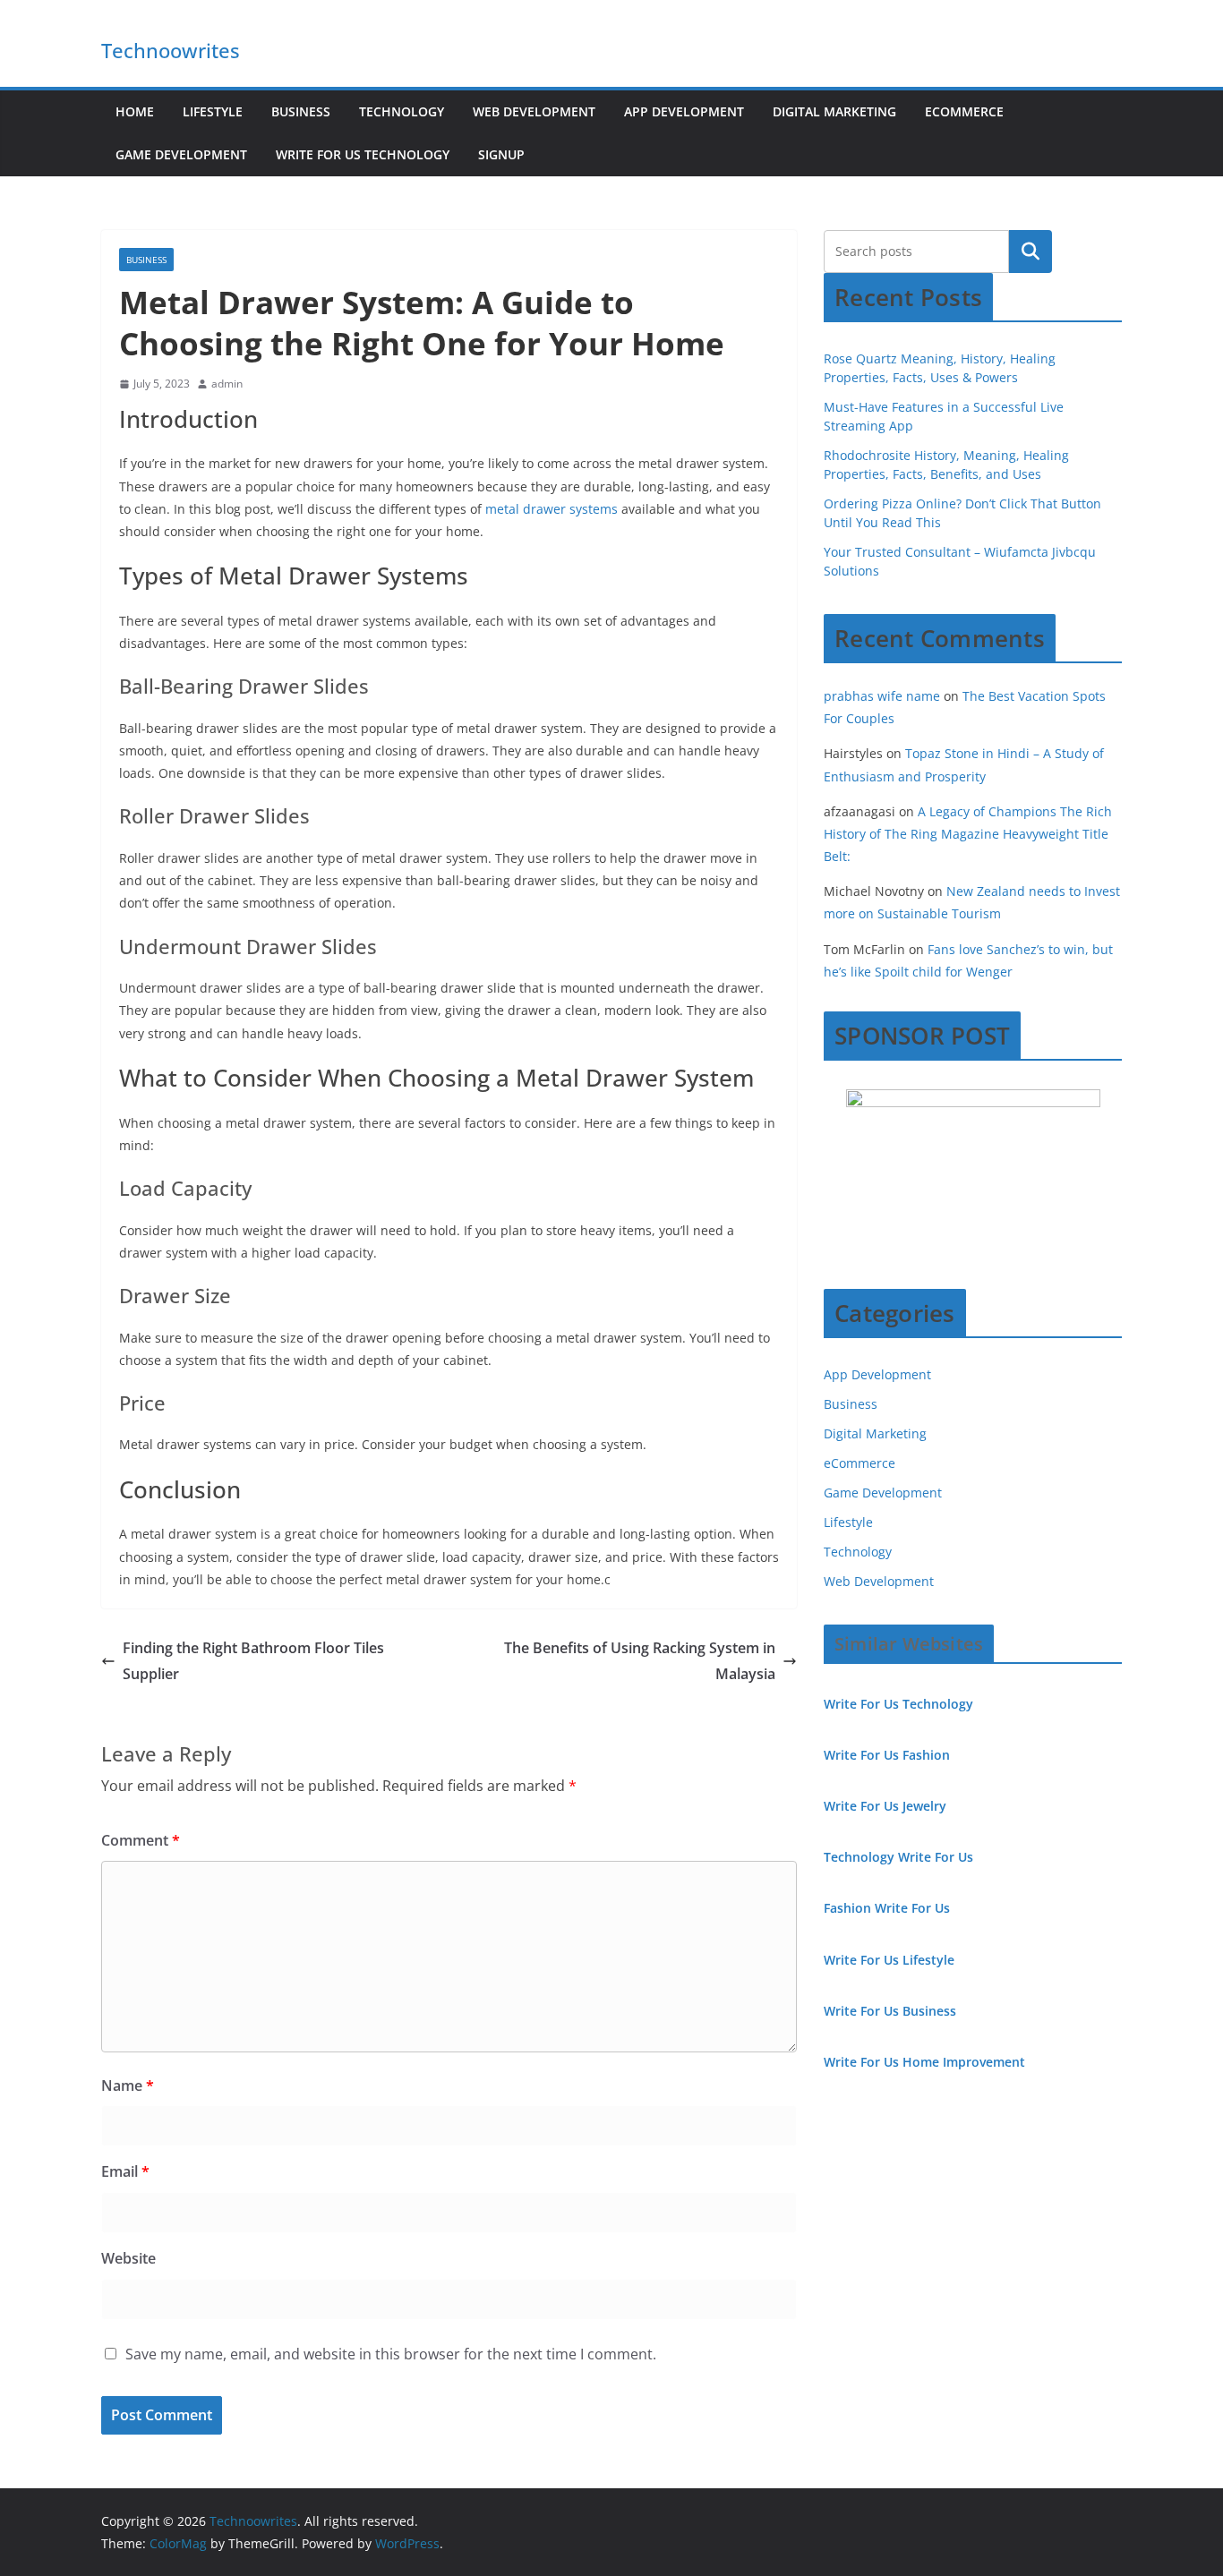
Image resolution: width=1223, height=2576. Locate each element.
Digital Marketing (834, 111)
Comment (141, 1840)
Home (135, 111)
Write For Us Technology (363, 154)
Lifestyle (213, 111)
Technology (402, 111)
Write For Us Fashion (887, 1755)
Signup (501, 154)
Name (128, 2086)
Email (125, 2171)
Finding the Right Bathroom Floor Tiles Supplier (253, 1661)
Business (301, 111)
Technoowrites (171, 50)
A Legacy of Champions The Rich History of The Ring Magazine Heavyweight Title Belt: (968, 834)
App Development (684, 111)
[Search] (1031, 252)
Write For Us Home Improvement (924, 2062)
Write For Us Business (890, 2011)
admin (227, 384)
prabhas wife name (882, 696)
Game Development (181, 154)
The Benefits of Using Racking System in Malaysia (640, 1661)
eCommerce (964, 111)
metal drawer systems (550, 509)
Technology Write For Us (898, 1857)
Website (128, 2258)
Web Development (534, 111)
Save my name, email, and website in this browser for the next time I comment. (391, 2354)
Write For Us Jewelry (885, 1806)
